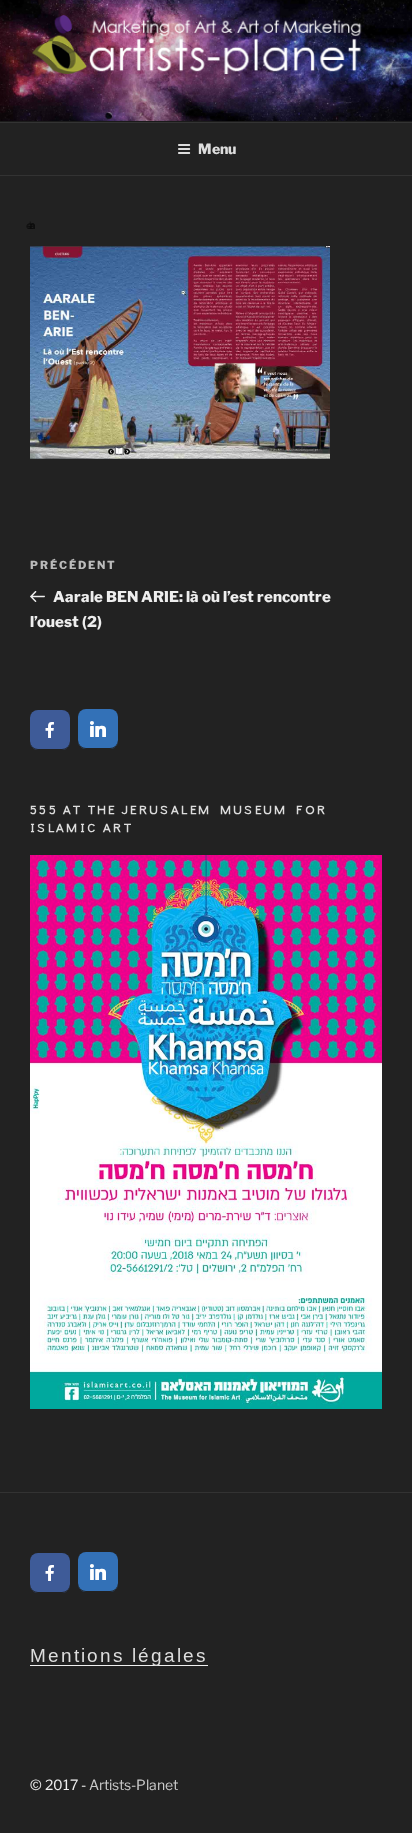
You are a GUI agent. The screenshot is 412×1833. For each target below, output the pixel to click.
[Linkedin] (98, 729)
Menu (217, 148)
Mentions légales (119, 1655)
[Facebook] (50, 730)
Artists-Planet (133, 1784)
